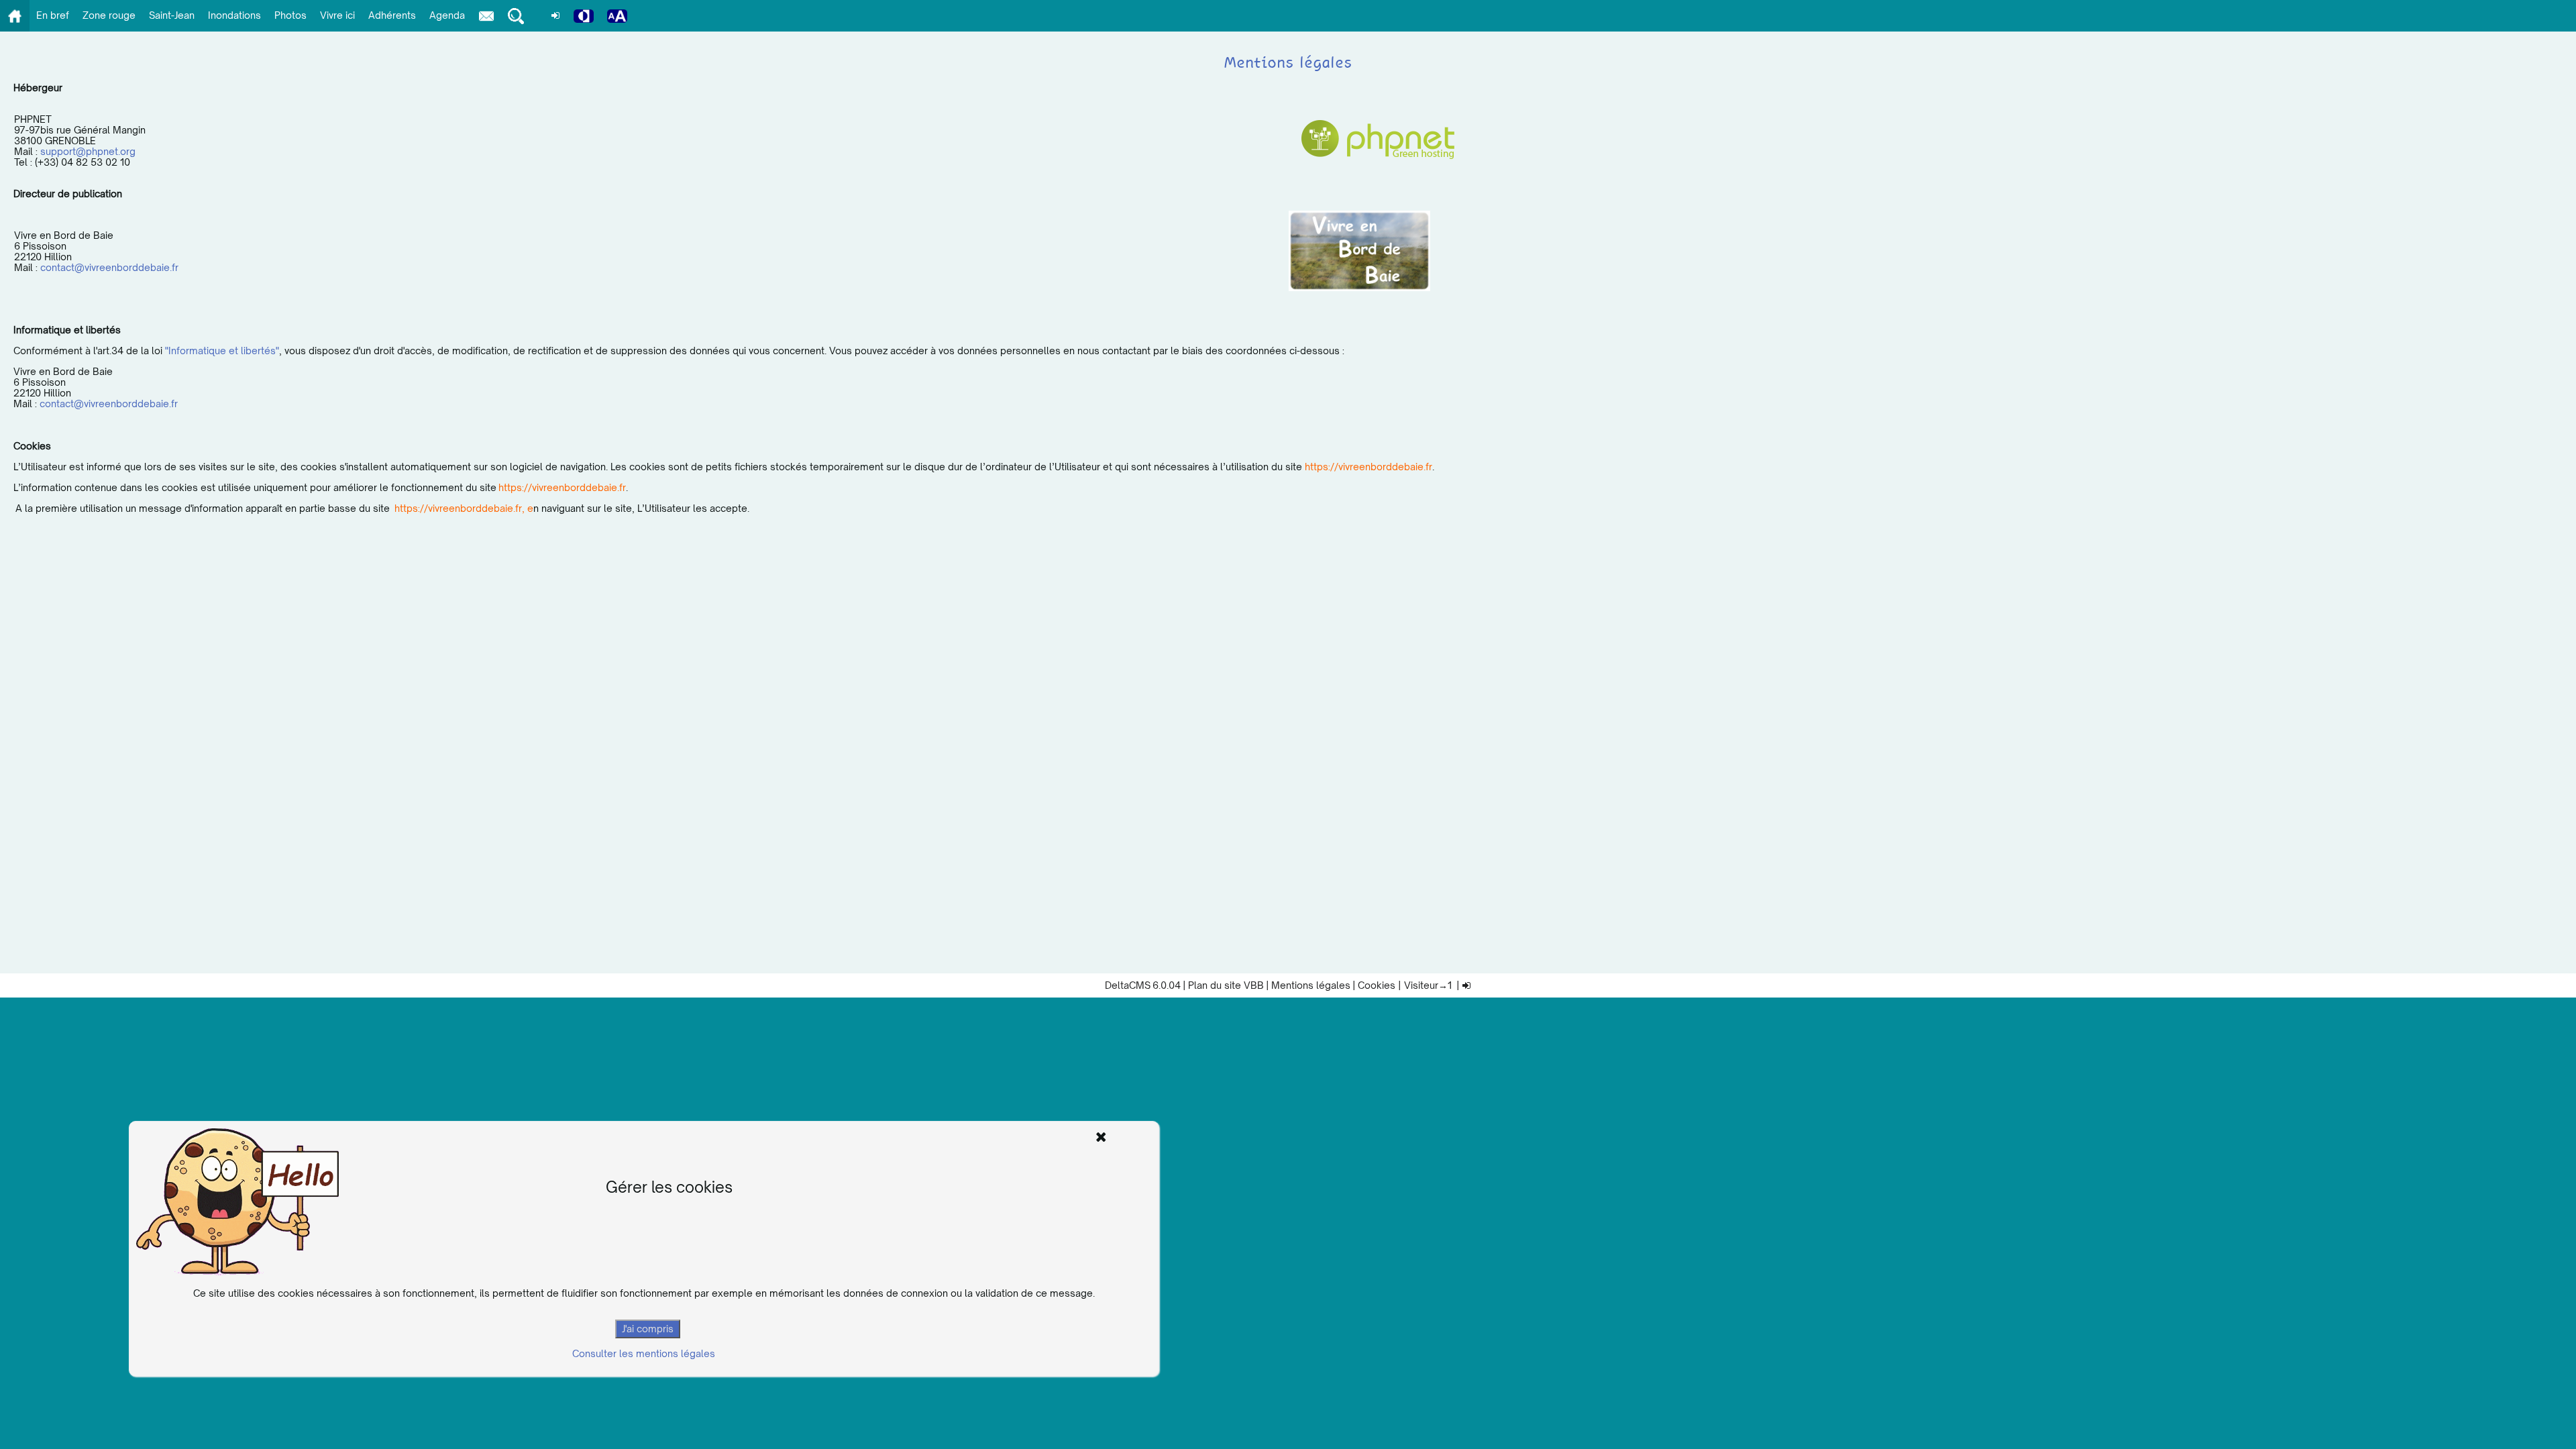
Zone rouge (109, 15)
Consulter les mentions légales (644, 1353)
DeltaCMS (1128, 985)
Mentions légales (1311, 985)
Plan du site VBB (1226, 985)
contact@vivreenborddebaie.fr (109, 267)
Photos (290, 15)
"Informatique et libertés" (222, 351)
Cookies (1377, 985)
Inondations (234, 15)
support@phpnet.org (88, 151)
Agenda (447, 15)
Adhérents (392, 15)
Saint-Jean (172, 15)
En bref (53, 15)
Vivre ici (337, 15)
